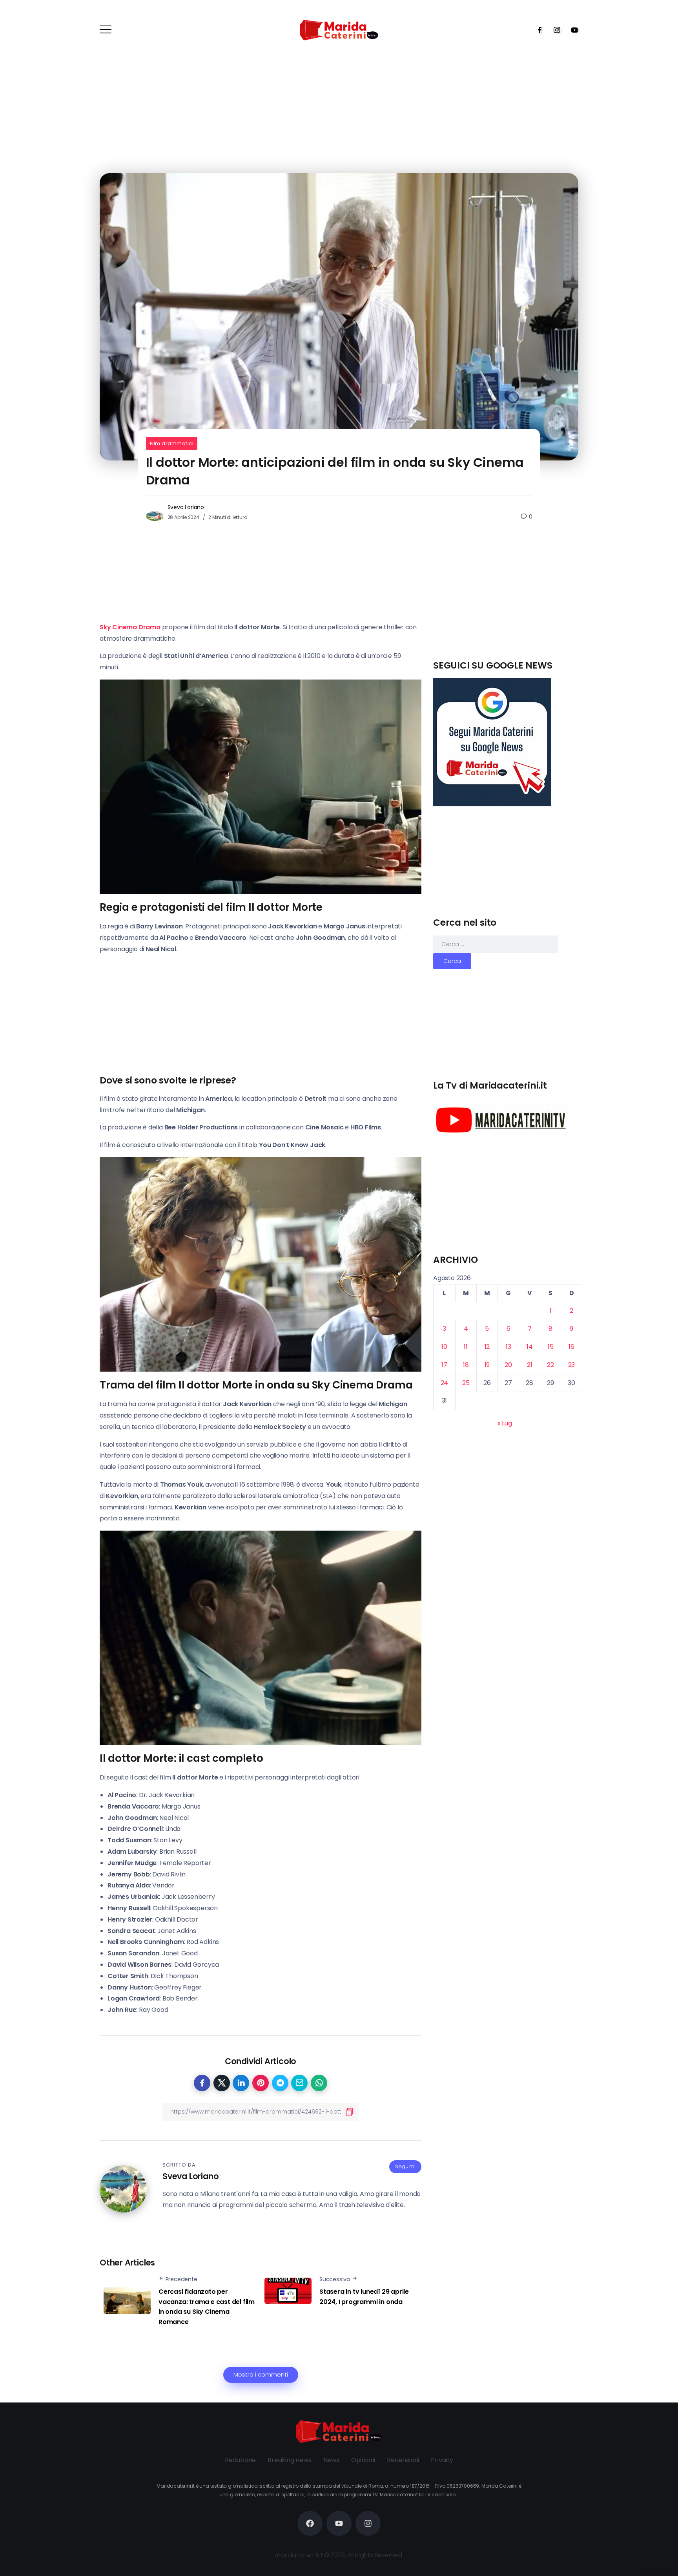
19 (487, 1365)
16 (571, 1347)
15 (551, 1347)
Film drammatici (172, 443)
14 (530, 1347)
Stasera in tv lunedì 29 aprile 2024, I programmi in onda (364, 2297)
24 (445, 1383)
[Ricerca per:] (496, 944)
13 (508, 1347)
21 (530, 1365)
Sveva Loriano (186, 507)
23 (572, 1365)
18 (466, 1365)
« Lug (505, 1423)
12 (487, 1347)
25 (466, 1383)
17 (444, 1365)
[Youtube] (572, 30)
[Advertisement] (508, 604)
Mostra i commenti (261, 2375)
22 (550, 1365)
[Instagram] (554, 30)
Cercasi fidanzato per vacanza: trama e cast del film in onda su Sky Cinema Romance (207, 2307)
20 (508, 1365)
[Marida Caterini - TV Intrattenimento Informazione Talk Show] (339, 30)
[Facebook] (537, 30)
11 (466, 1347)
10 (444, 1347)
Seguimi (405, 2166)
